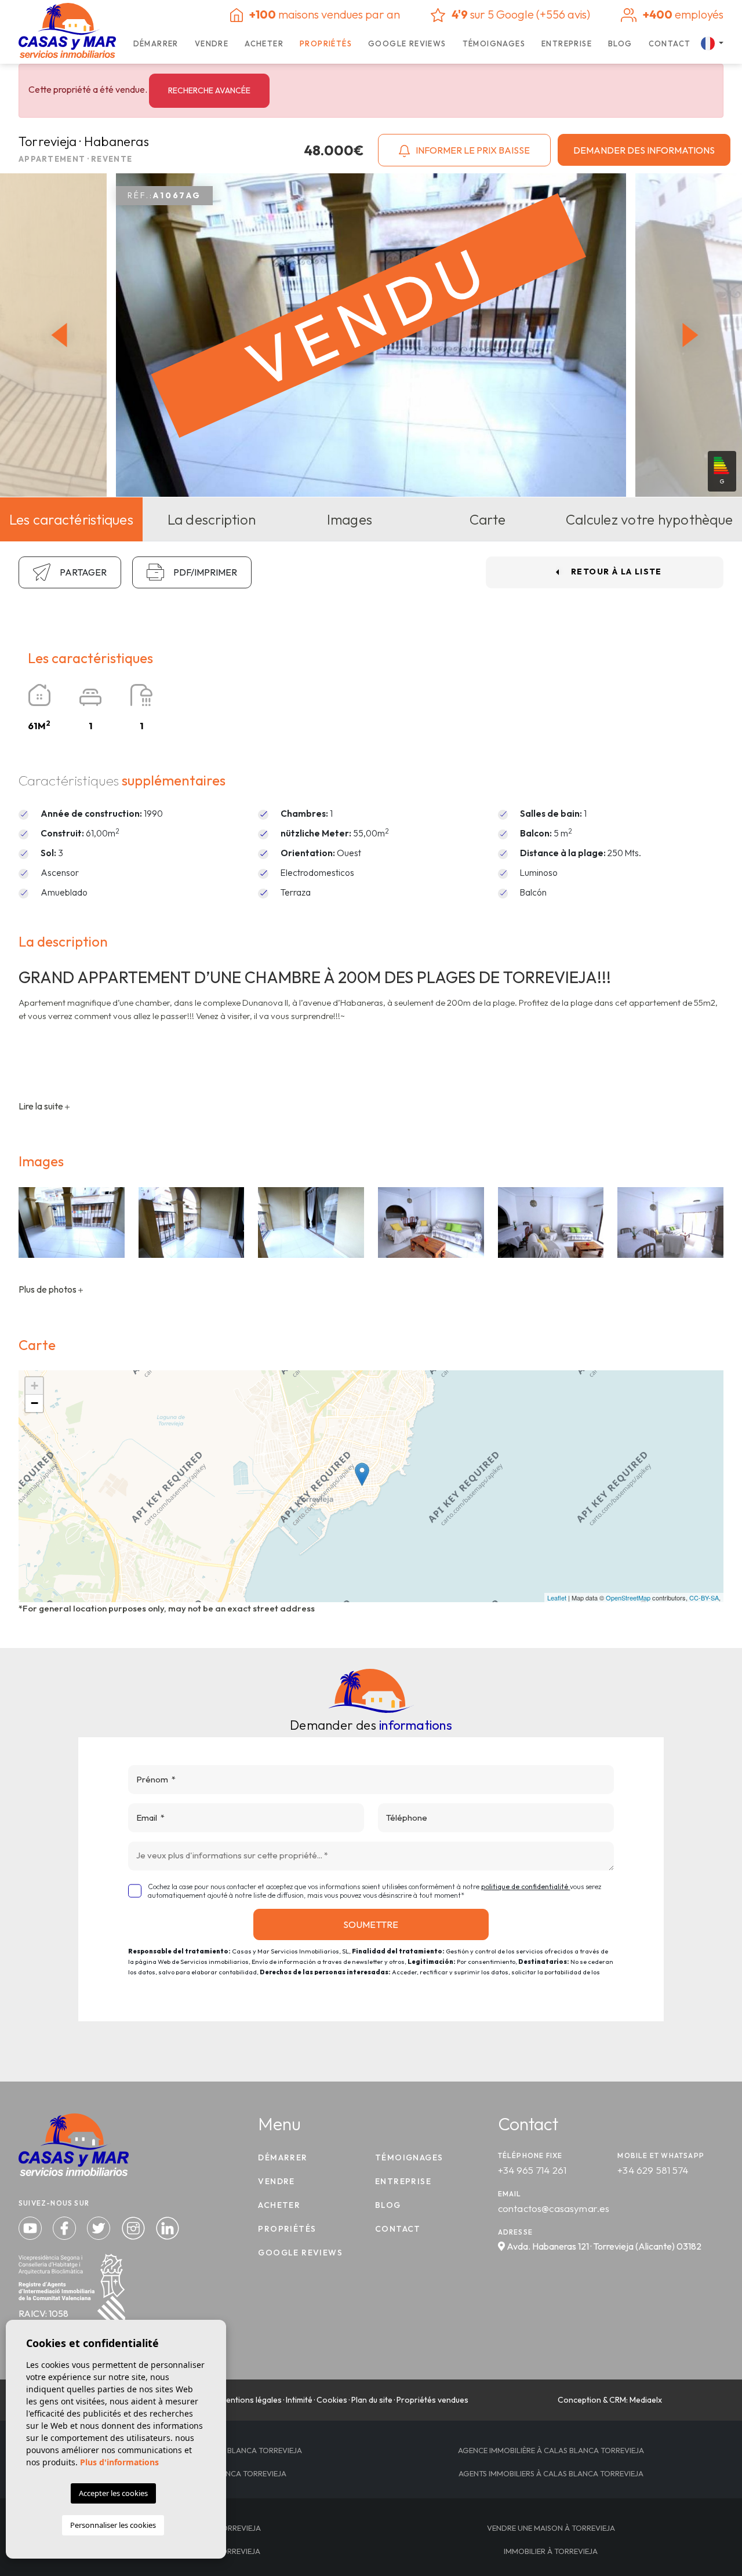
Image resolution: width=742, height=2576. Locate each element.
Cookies (332, 2400)
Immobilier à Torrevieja (551, 2551)
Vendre (212, 43)
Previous (56, 335)
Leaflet (557, 1598)
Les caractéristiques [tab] (71, 519)
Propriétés (326, 43)
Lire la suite (42, 1106)
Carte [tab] (488, 519)
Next (693, 335)
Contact (670, 43)
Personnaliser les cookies (113, 2525)
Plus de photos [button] (48, 1289)
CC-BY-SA (704, 1598)
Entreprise (567, 43)
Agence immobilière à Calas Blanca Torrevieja (551, 2450)
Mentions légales (251, 2400)
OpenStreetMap (628, 1598)
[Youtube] (31, 2227)
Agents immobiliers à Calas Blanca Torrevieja (551, 2473)
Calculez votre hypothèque (649, 519)
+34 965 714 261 (532, 2170)
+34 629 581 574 (653, 2170)
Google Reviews (407, 43)
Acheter (264, 43)
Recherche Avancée (209, 90)
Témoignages (494, 43)
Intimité (299, 2400)
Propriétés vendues (432, 2400)
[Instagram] (134, 2227)
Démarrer (156, 43)
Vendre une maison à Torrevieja (551, 2528)
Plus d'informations (119, 2462)
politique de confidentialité (525, 1886)
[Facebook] (66, 2227)
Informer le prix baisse (472, 150)
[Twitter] (100, 2227)
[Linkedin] (168, 2227)
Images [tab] (350, 519)
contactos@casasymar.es (554, 2208)
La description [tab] (212, 519)
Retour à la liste (616, 572)
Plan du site (372, 2400)
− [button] (34, 1403)
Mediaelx (646, 2400)
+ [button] (34, 1386)
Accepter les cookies (113, 2493)
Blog (620, 43)
